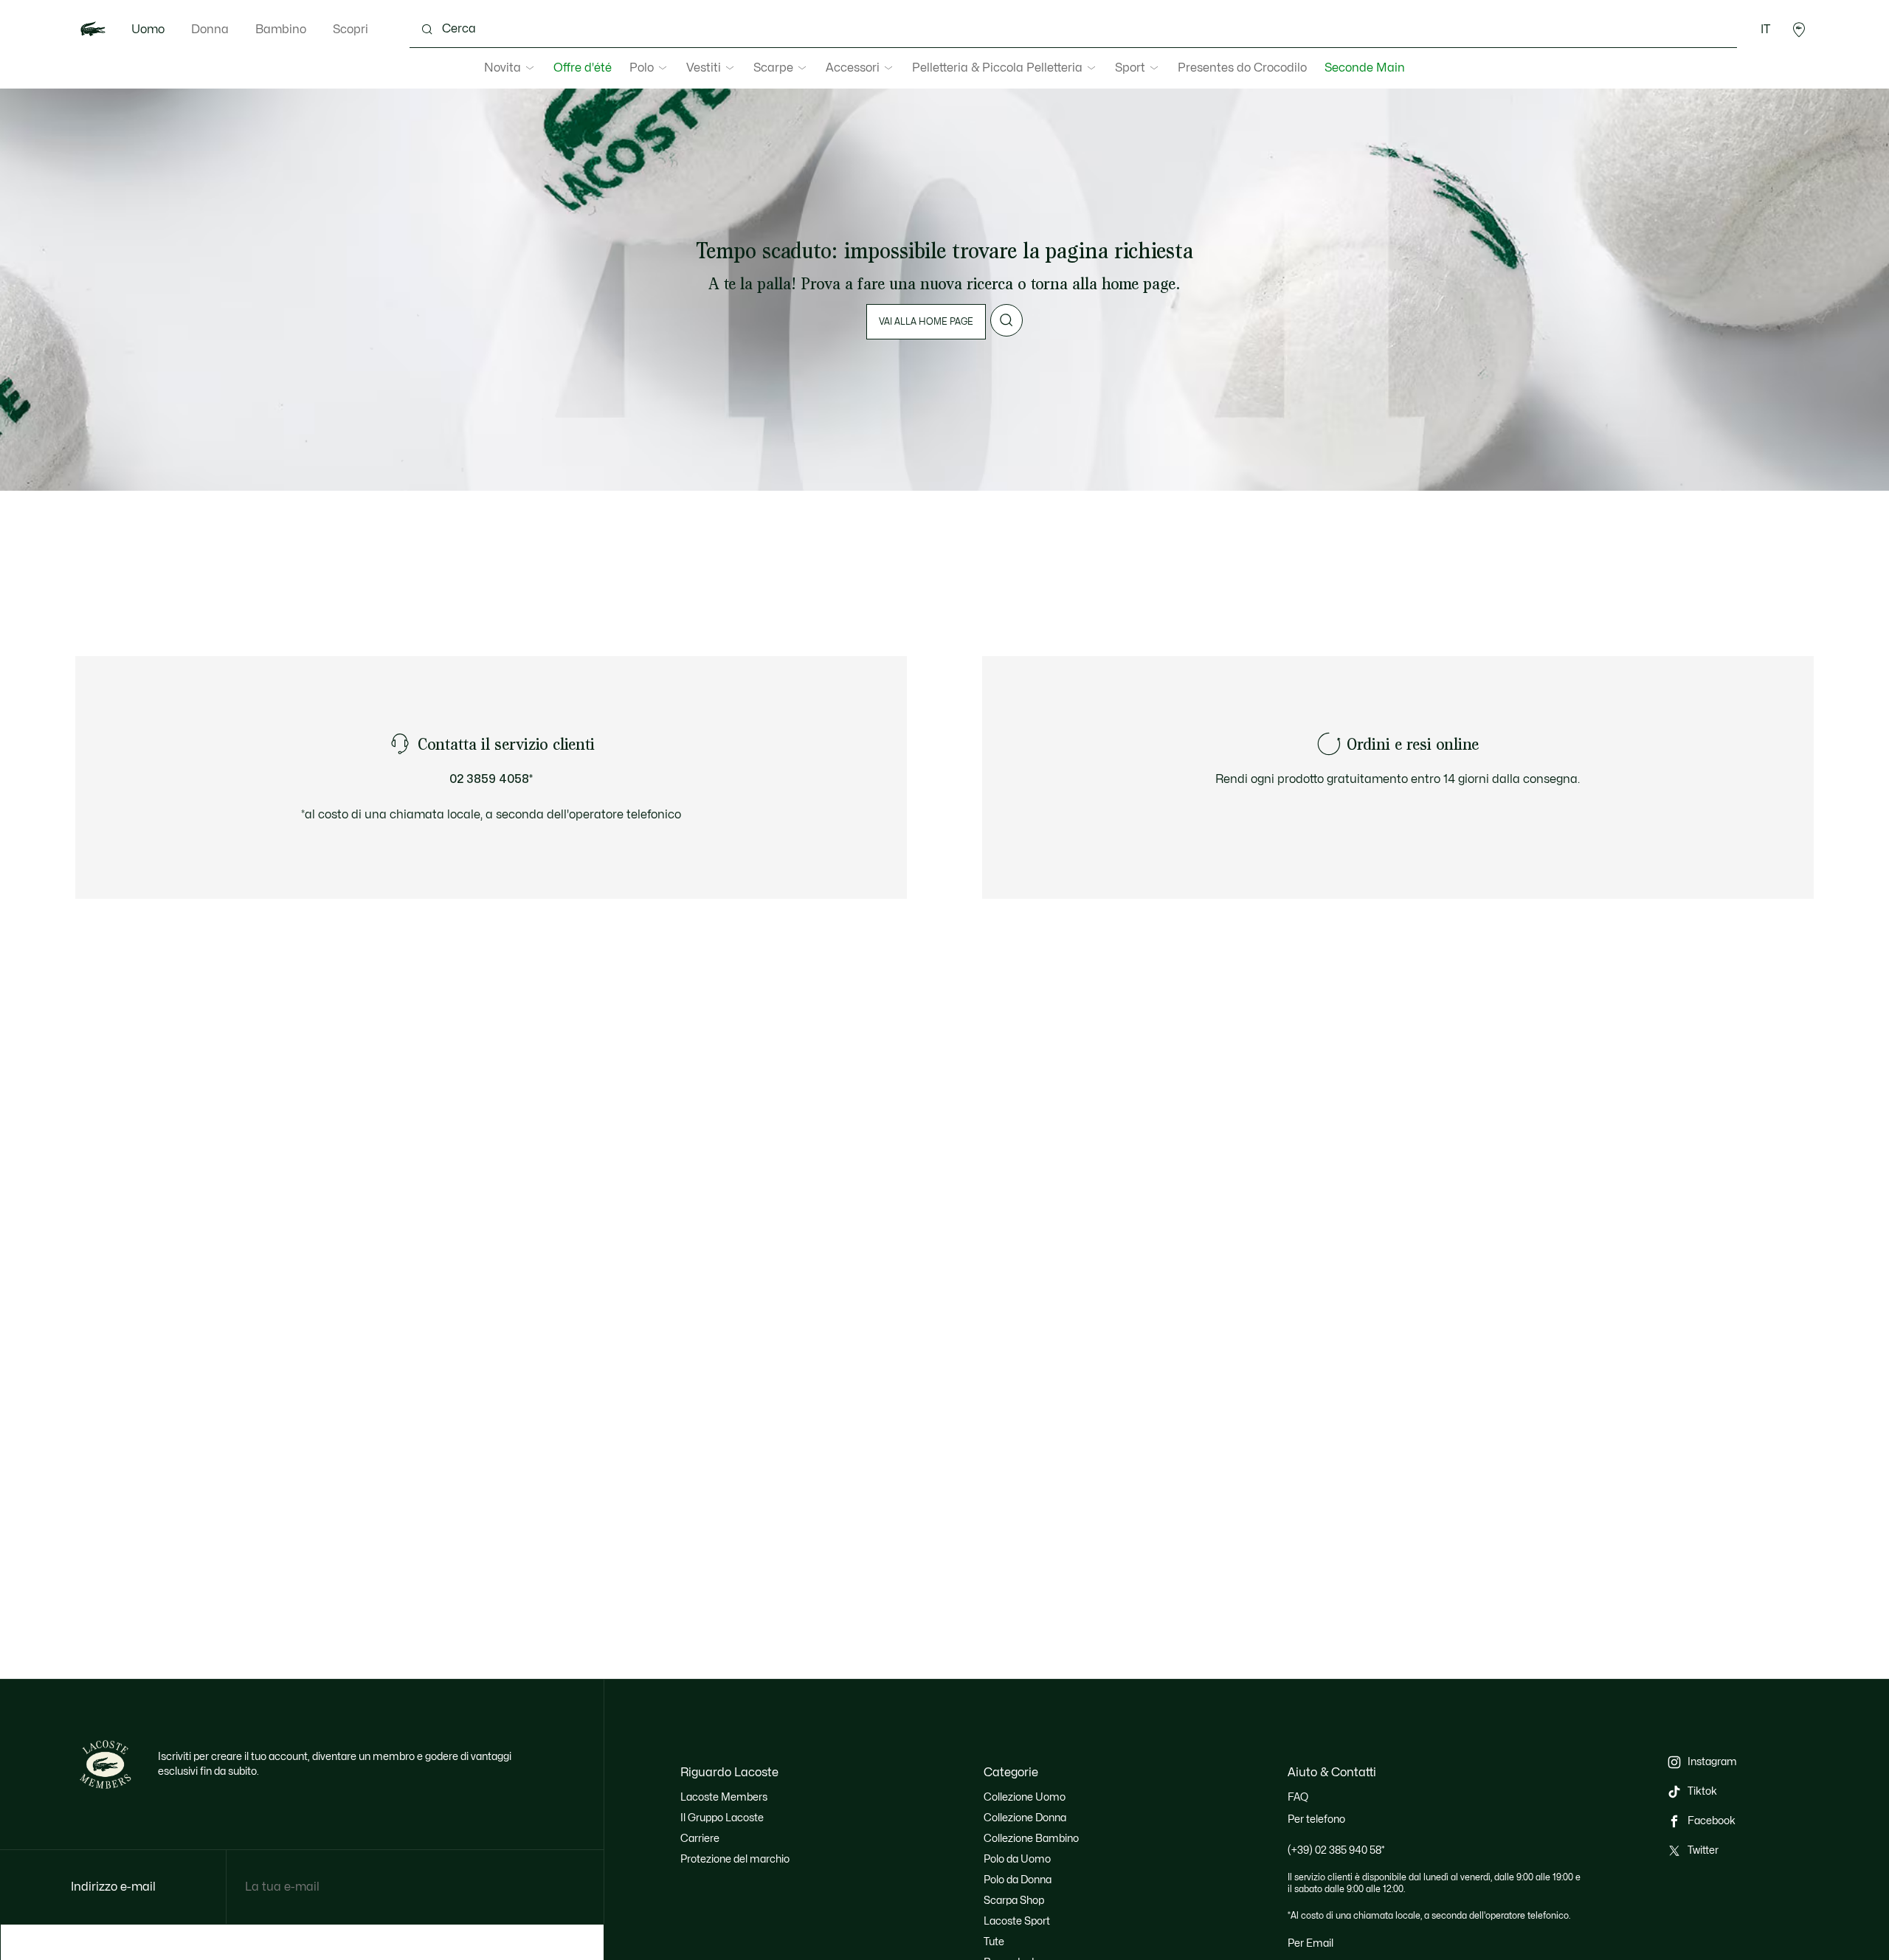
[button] (1799, 30)
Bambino (281, 30)
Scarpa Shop (1014, 1901)
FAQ (1298, 1797)
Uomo (148, 30)
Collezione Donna (1025, 1818)
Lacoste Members (724, 1797)
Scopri (350, 30)
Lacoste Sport (1017, 1921)
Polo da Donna (1018, 1880)
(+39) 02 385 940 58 (1336, 1850)
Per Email (1310, 1943)
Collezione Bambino (1031, 1839)
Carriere (700, 1839)
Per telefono (1316, 1819)
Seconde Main (1365, 68)
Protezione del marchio (735, 1859)
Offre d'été (583, 68)
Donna (210, 30)
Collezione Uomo (1025, 1797)
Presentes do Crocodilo (1242, 68)
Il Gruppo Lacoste (722, 1818)
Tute (994, 1942)
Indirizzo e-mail (113, 1887)
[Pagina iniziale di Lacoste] (93, 30)
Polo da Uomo (1017, 1859)
